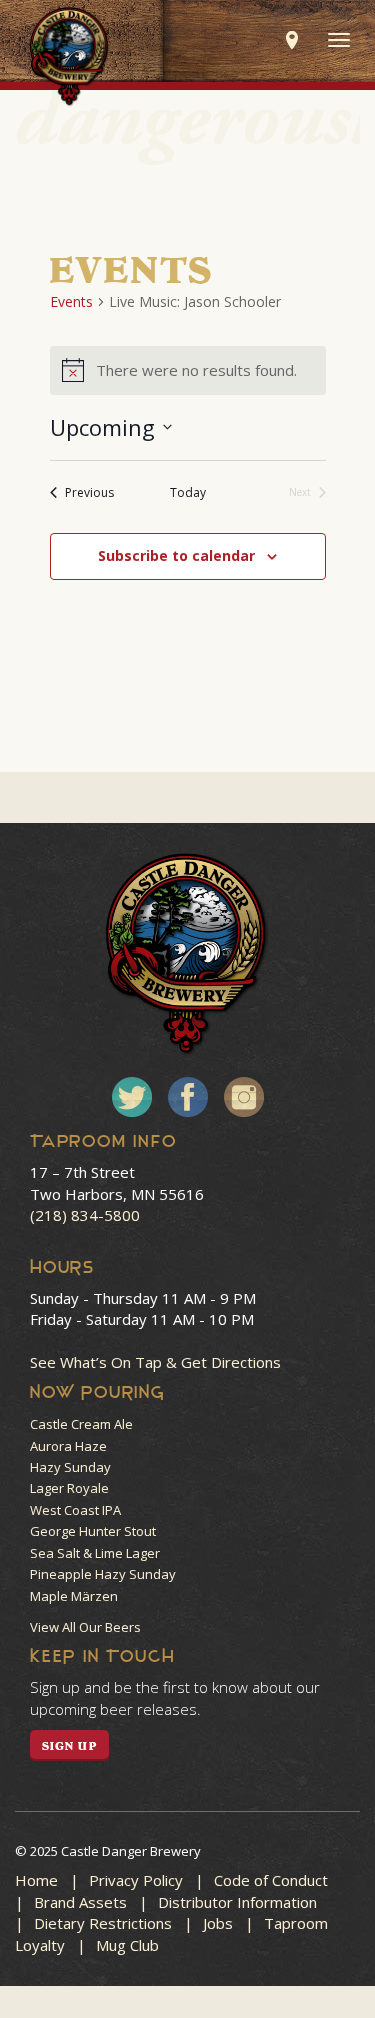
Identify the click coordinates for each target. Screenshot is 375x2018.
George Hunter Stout (93, 1531)
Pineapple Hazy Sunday (103, 1574)
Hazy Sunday (70, 1467)
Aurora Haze (68, 1446)
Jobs (218, 1923)
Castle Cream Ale (81, 1424)
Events (71, 301)
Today (188, 493)
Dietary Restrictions (103, 1923)
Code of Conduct (271, 1880)
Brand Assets (80, 1902)
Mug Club (127, 1945)
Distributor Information (237, 1902)
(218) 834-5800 (85, 1215)
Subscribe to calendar (176, 555)
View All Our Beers (85, 1627)
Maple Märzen (74, 1596)
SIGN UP (69, 1746)
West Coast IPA (75, 1510)
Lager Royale (69, 1488)
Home (36, 1880)
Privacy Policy (136, 1880)
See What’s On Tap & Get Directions (155, 1362)
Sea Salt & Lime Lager (95, 1553)
